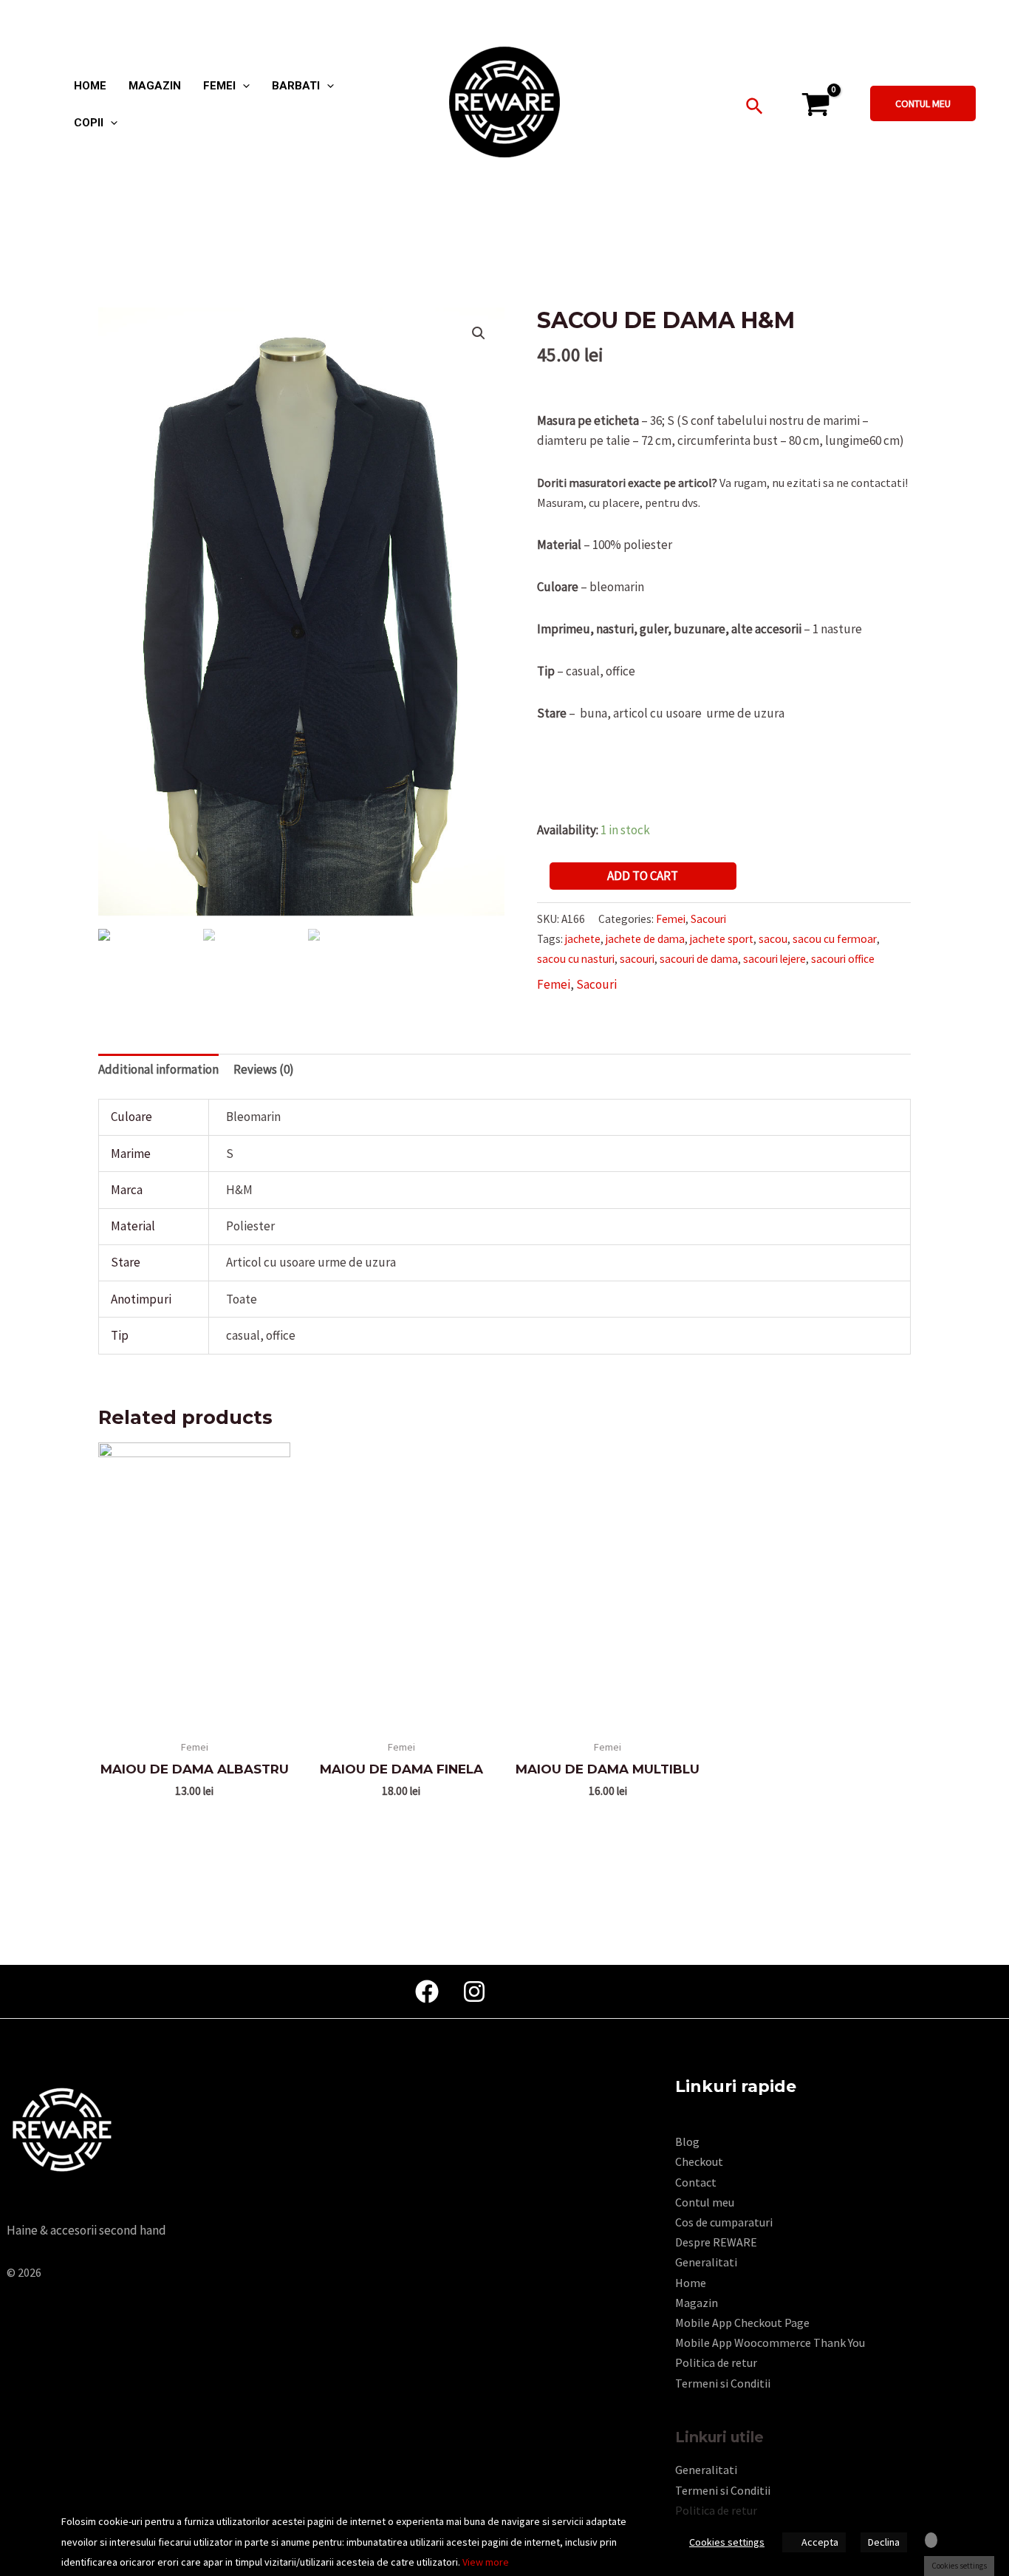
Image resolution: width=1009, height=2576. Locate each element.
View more (486, 2562)
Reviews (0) (264, 1069)
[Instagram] (474, 1991)
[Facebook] (427, 1991)
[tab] (158, 1070)
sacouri (637, 959)
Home (691, 2283)
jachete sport (722, 939)
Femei (671, 919)
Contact (696, 2182)
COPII (89, 123)
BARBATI (296, 86)
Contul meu (705, 2202)
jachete (583, 939)
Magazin (697, 2303)
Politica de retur (716, 2362)
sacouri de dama (699, 959)
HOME (90, 86)
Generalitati (706, 2262)
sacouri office (843, 959)
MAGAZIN (155, 86)
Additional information (158, 1069)
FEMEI (219, 86)
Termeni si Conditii (723, 2383)
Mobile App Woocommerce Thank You (770, 2342)
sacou (773, 939)
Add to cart (643, 876)
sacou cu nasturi (576, 959)
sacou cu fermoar (835, 939)
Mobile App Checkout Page (742, 2323)
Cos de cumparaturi (724, 2222)
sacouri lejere (774, 959)
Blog (687, 2141)
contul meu (923, 103)
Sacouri (708, 919)
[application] (243, 86)
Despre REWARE (716, 2242)
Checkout (699, 2161)
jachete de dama (645, 939)
